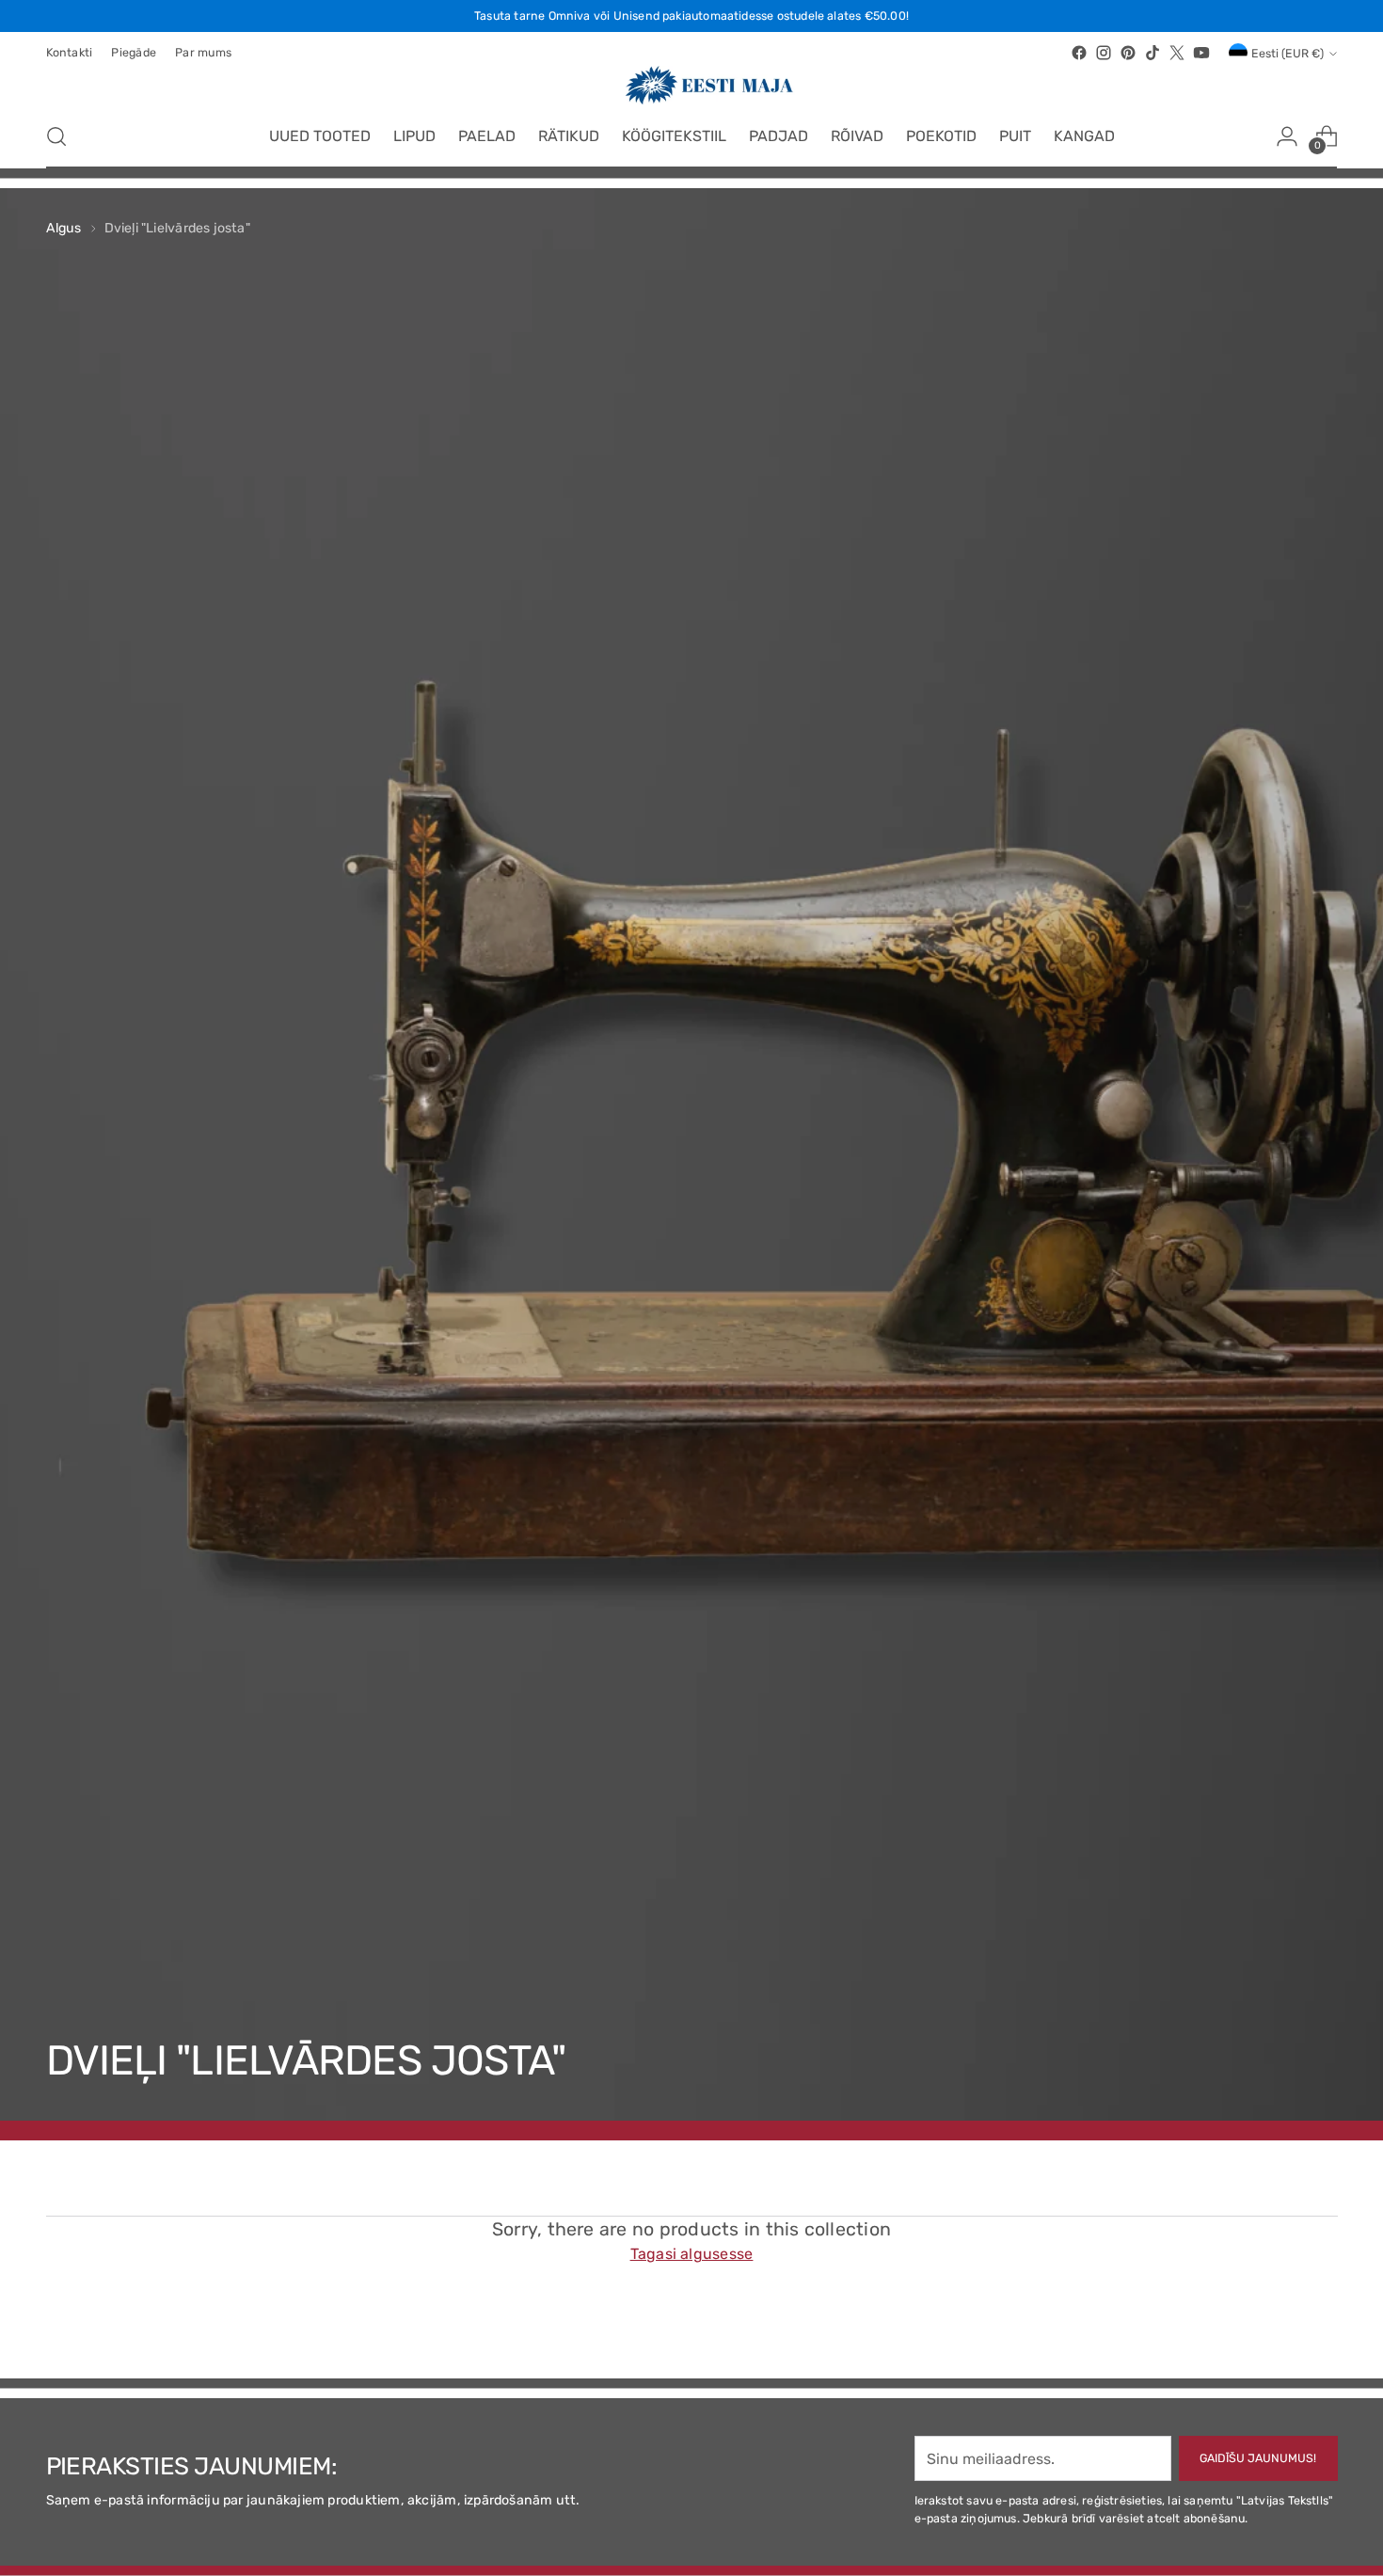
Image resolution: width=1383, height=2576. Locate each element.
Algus (64, 228)
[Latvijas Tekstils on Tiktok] (1152, 53)
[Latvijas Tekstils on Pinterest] (1128, 53)
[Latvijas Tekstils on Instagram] (1104, 53)
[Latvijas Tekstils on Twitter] (1177, 53)
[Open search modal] (56, 136)
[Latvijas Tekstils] (691, 85)
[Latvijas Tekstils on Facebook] (1079, 53)
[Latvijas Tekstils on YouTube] (1201, 53)
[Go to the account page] (1287, 136)
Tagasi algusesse (692, 2254)
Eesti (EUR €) (1288, 53)
